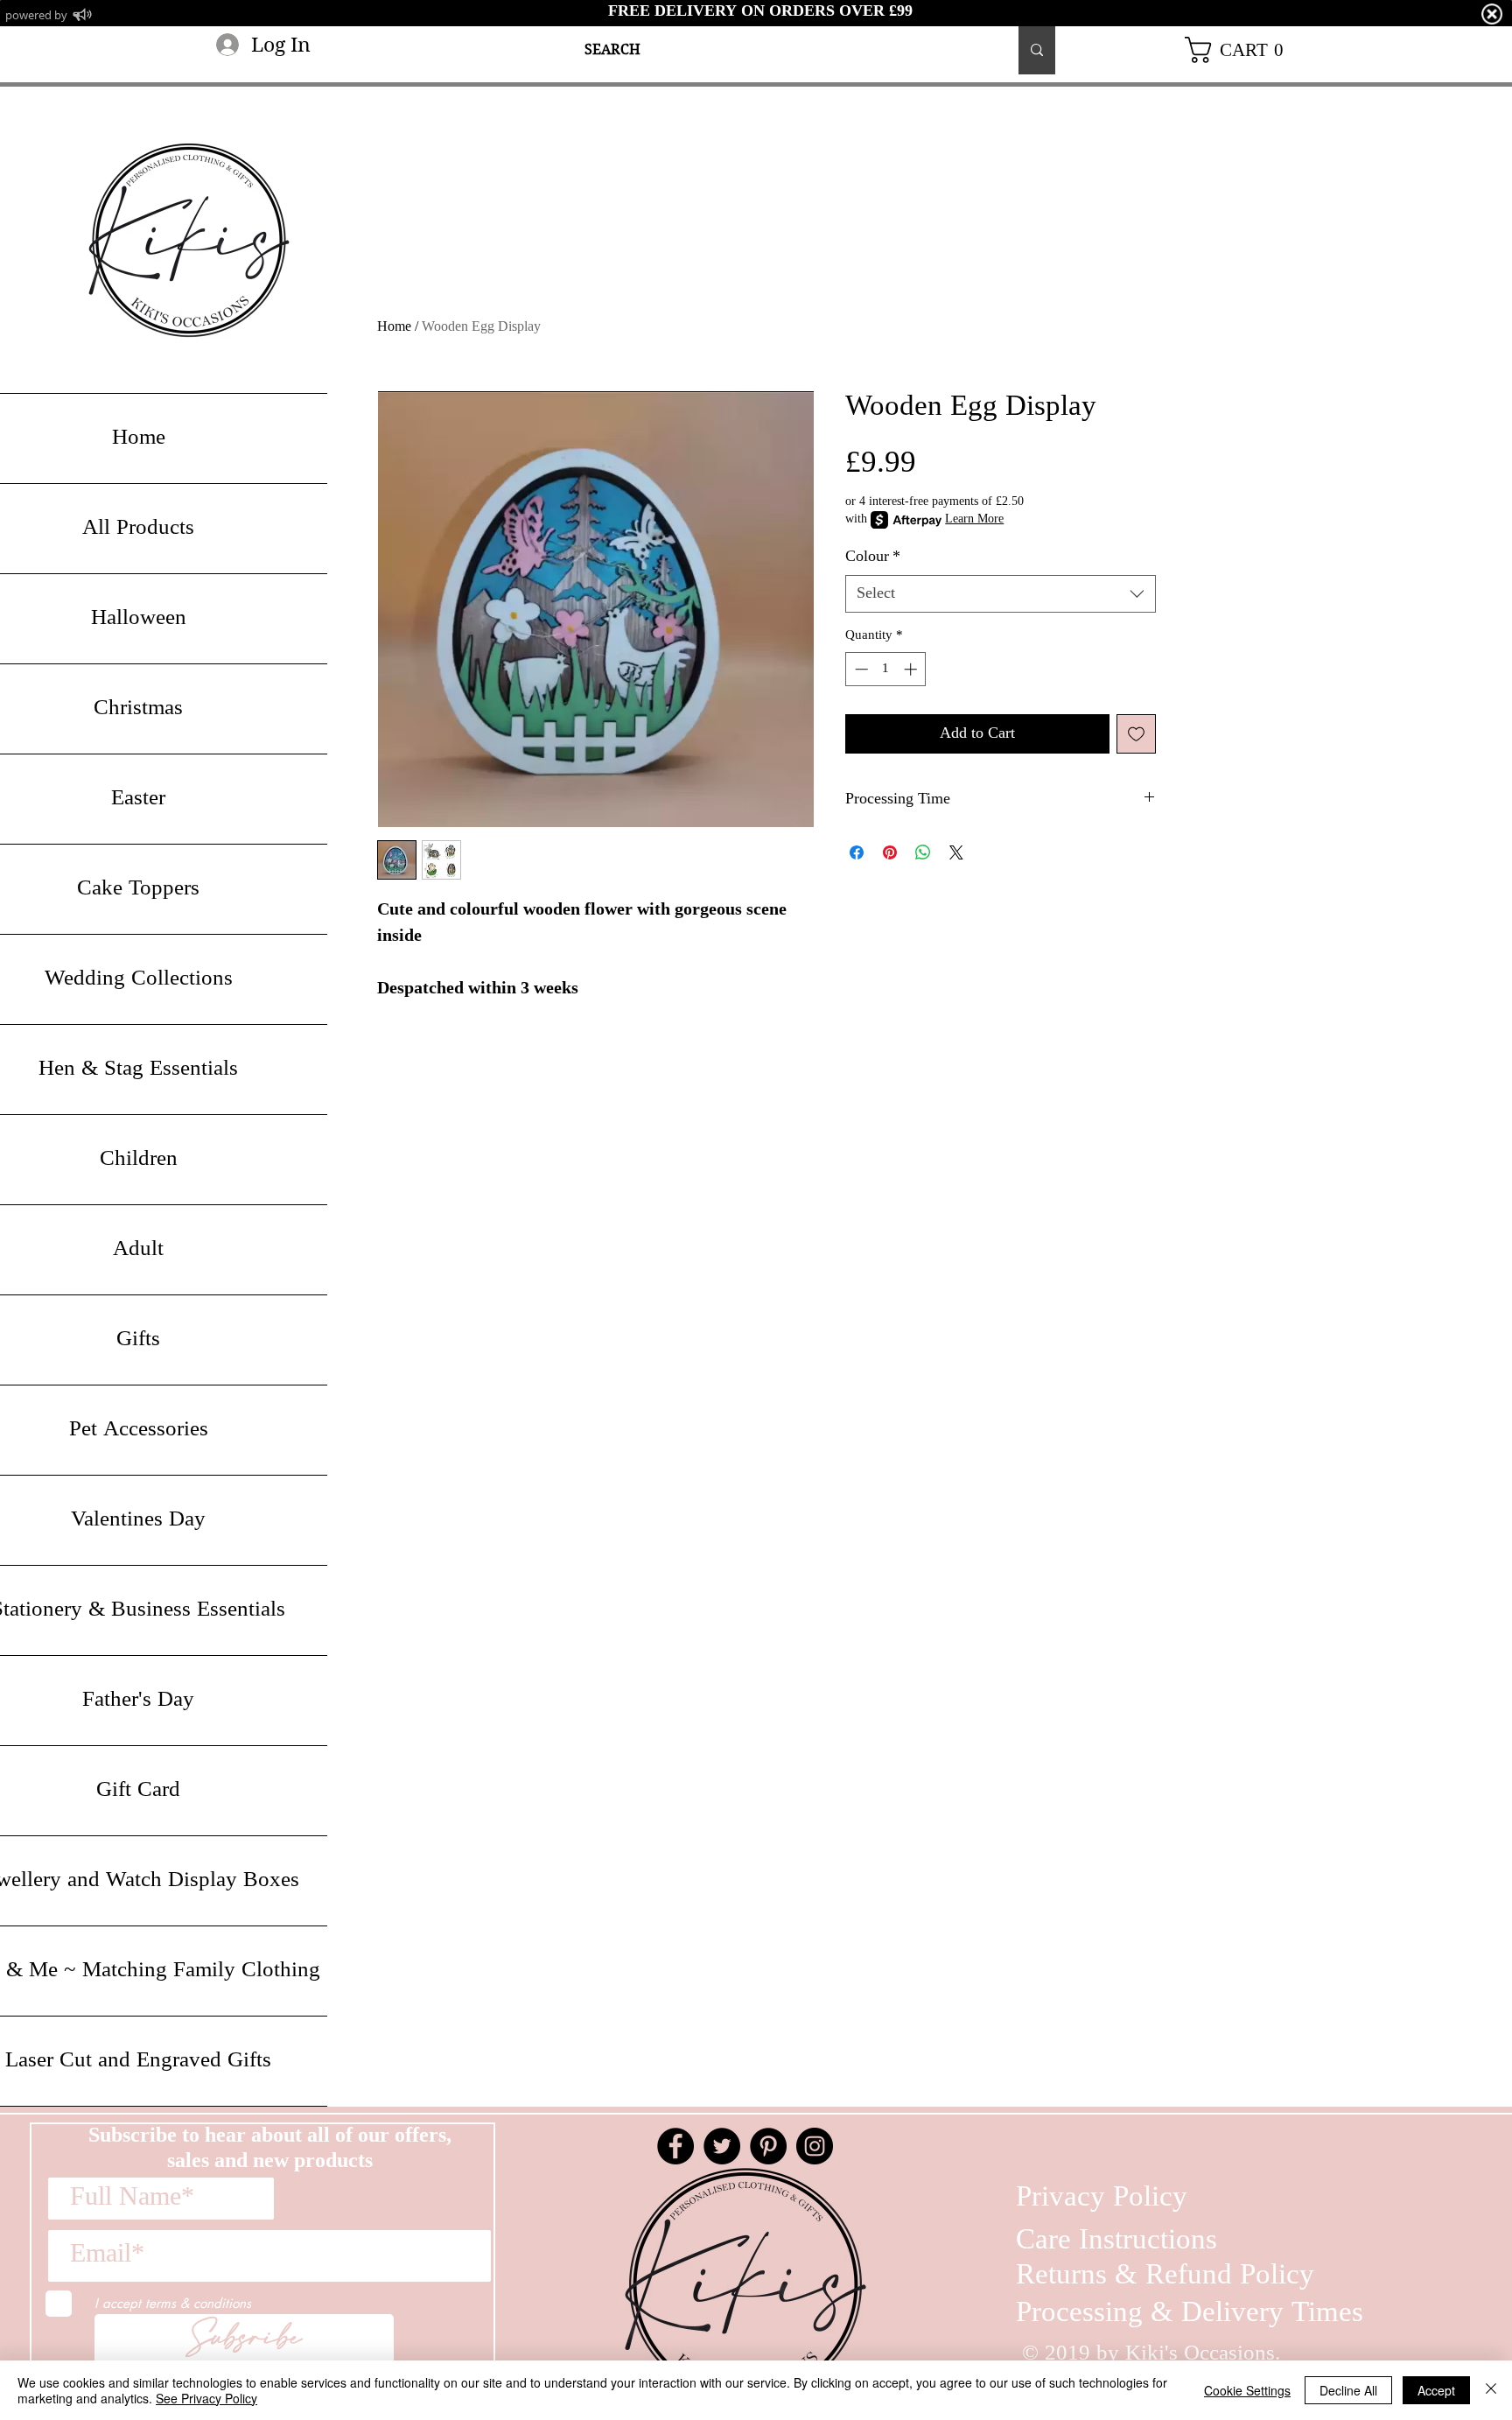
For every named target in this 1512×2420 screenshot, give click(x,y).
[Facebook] (675, 2146)
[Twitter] (722, 2146)
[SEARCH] (1037, 50)
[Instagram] (815, 2146)
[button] (1241, 50)
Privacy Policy (1102, 2198)
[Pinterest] (768, 2146)
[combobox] (1001, 594)
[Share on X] (956, 852)
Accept (1436, 2390)
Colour (873, 557)
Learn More (974, 520)
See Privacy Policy (206, 2398)
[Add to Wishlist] (1136, 734)
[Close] (1491, 2390)
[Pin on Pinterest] (890, 852)
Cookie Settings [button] (1247, 2390)
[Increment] (912, 669)
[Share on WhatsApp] (923, 852)
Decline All (1348, 2390)
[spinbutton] (886, 669)
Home (394, 327)
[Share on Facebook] (857, 852)
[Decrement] (860, 669)
